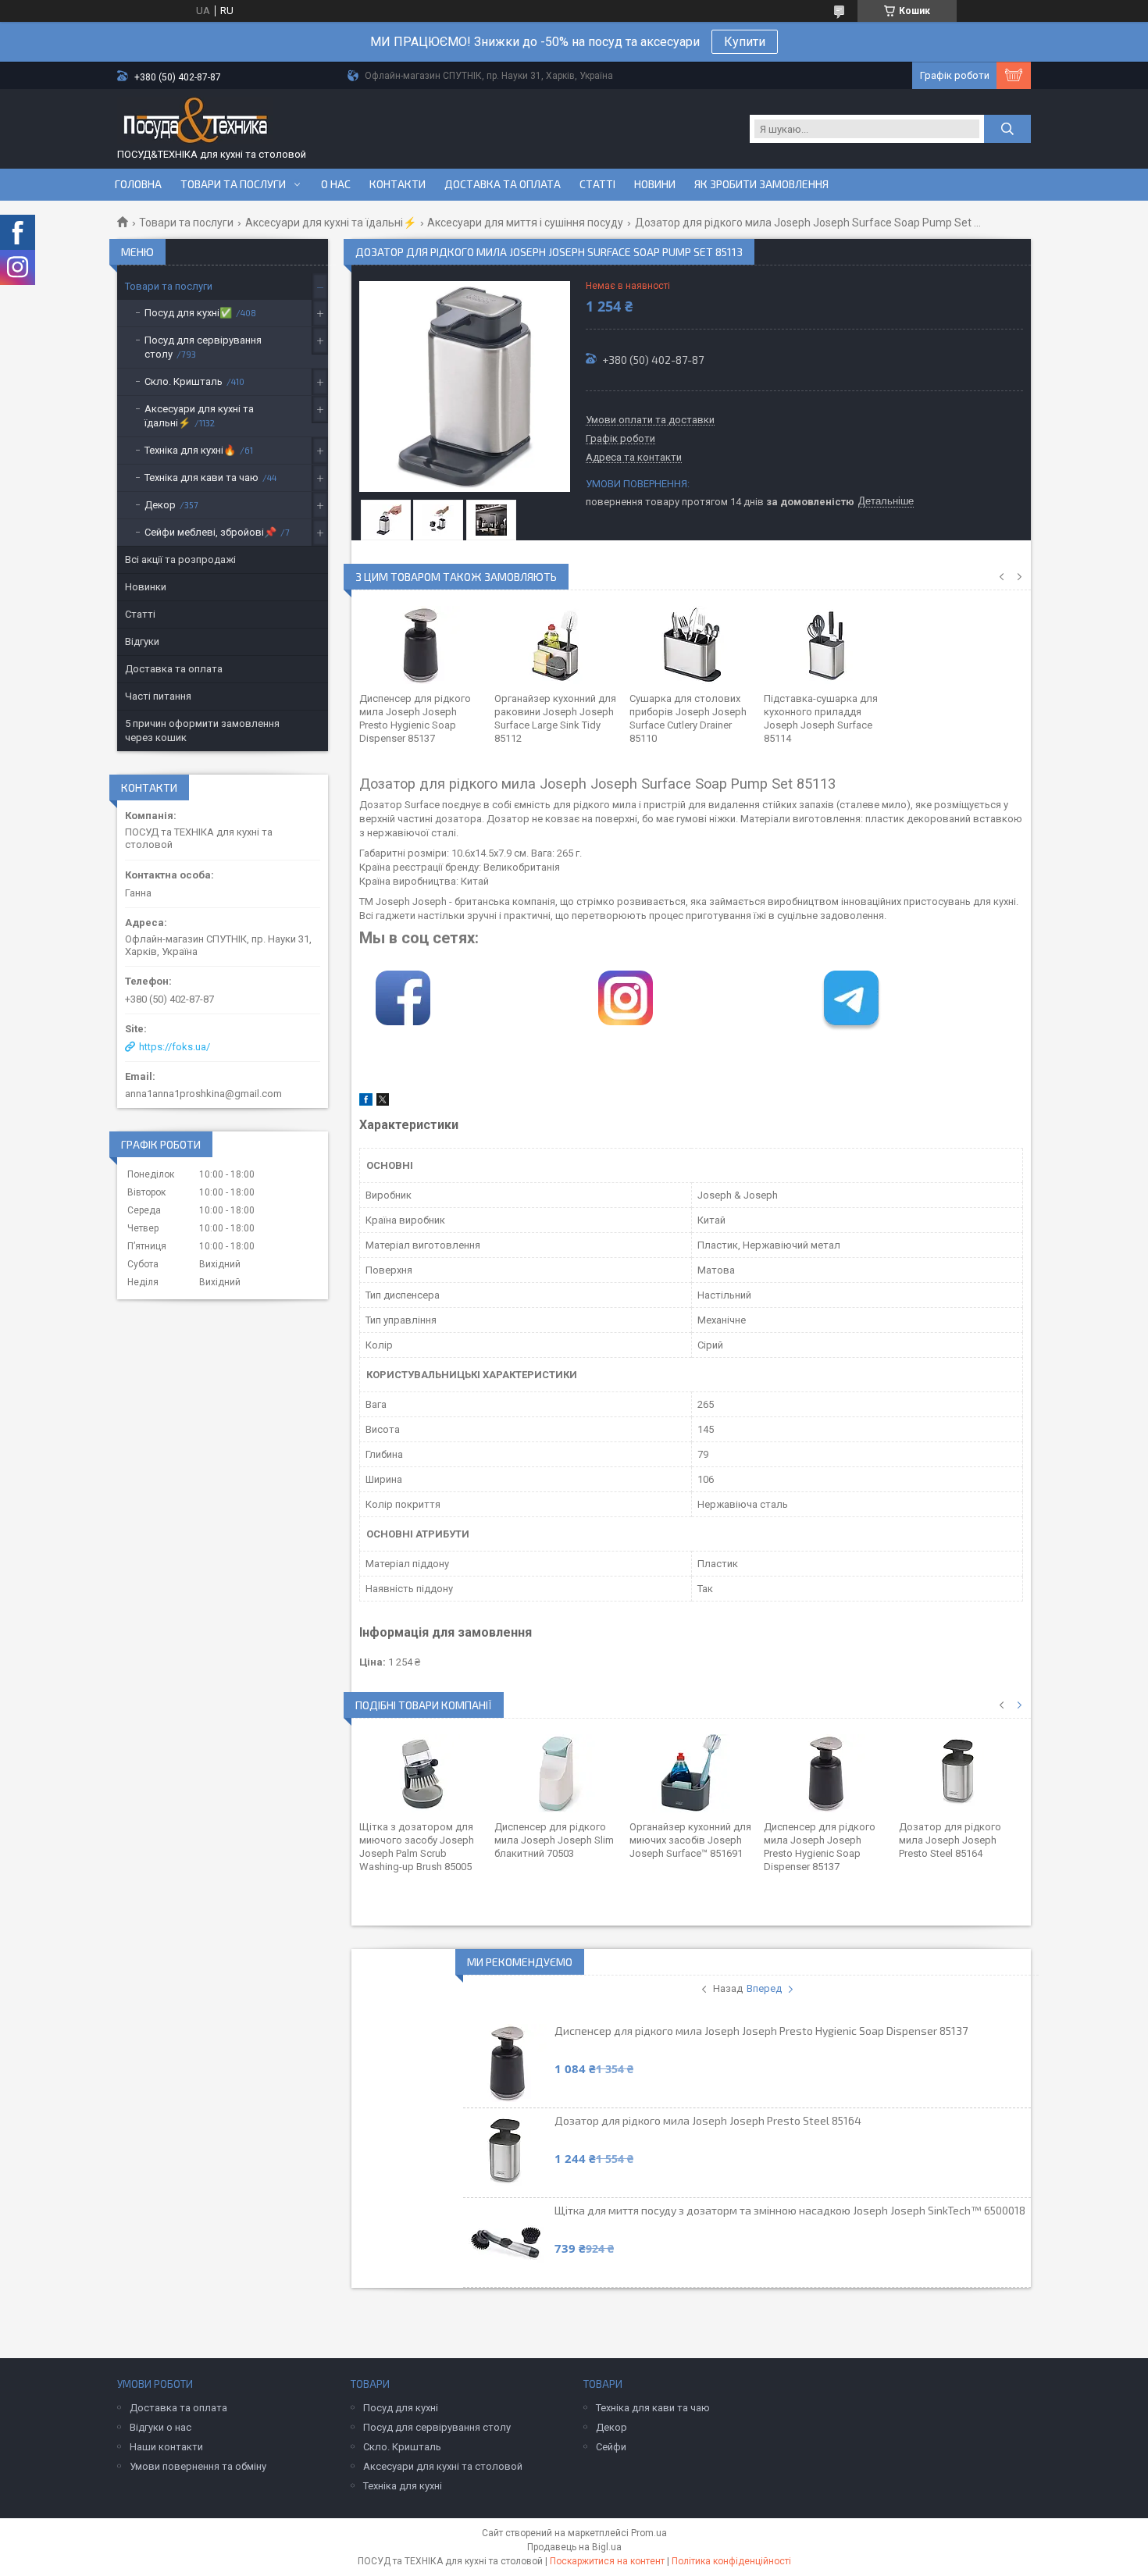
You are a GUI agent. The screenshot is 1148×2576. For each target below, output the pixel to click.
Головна (138, 184)
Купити (745, 42)
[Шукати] (1007, 129)
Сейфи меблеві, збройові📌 (210, 532)
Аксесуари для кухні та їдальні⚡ (331, 223)
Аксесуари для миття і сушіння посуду (525, 223)
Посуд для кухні (401, 2408)
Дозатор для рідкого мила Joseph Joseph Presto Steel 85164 (950, 1840)
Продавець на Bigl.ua (574, 2547)
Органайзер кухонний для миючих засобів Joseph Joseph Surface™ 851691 (690, 1840)
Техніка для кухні (403, 2486)
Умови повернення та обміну (198, 2466)
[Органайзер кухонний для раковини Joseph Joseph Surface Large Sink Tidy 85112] (556, 645)
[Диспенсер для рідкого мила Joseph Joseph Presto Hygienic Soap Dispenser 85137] (421, 645)
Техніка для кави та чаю (201, 477)
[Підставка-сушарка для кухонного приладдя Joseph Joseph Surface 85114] (826, 645)
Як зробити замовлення (761, 184)
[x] (383, 1102)
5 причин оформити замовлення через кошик (202, 730)
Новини (655, 184)
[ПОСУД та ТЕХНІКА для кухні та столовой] (195, 122)
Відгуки (142, 641)
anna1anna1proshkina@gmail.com (203, 1094)
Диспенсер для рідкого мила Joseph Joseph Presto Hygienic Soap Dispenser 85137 (761, 2031)
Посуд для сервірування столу (203, 347)
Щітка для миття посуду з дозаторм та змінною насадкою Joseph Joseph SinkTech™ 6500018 (790, 2210)
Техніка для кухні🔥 (190, 450)
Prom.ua (649, 2533)
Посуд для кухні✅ (188, 313)
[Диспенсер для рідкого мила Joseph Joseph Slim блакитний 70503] (556, 1773)
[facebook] (366, 1102)
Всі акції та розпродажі (180, 559)
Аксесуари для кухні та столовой (443, 2466)
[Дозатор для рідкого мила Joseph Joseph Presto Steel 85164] (961, 1773)
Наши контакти (166, 2447)
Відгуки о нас (160, 2427)
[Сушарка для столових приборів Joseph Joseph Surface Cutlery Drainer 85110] (692, 645)
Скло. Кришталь (184, 381)
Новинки (146, 587)
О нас (336, 184)
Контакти (398, 184)
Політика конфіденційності (731, 2561)
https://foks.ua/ (175, 1047)
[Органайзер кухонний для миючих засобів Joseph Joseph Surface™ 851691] (692, 1773)
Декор (160, 505)
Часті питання (158, 696)
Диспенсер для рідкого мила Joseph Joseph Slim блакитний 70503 (554, 1840)
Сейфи (611, 2447)
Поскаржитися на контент (607, 2561)
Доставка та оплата (503, 184)
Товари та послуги (233, 184)
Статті (597, 184)
